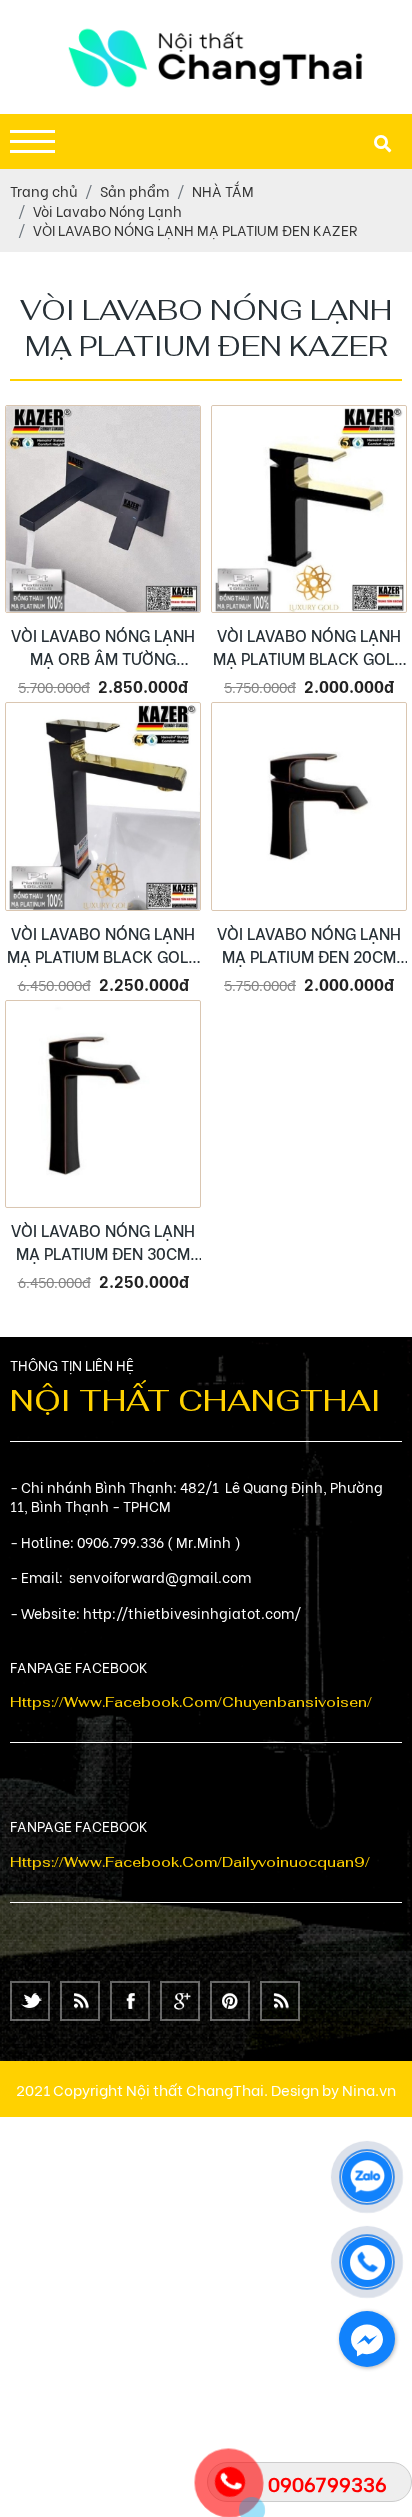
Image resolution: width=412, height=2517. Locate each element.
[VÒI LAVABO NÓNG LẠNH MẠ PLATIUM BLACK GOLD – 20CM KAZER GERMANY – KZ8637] (309, 509)
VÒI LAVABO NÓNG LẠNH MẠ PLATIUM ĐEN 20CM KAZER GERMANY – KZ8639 (309, 944)
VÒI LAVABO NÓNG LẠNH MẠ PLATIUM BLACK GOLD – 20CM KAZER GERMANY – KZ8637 (309, 646)
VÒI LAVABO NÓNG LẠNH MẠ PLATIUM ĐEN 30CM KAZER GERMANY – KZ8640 (103, 1241)
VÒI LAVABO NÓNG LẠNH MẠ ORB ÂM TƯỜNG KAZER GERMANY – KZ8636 (103, 646)
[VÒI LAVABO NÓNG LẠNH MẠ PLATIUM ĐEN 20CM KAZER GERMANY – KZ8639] (309, 806)
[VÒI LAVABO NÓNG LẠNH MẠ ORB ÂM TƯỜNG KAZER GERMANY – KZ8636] (103, 509)
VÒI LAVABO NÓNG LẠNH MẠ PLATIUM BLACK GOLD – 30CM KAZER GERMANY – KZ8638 (103, 944)
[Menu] (32, 141)
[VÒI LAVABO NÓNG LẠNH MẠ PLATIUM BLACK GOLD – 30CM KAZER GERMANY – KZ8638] (103, 806)
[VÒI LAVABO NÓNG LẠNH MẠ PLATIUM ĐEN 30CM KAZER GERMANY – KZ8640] (103, 1104)
